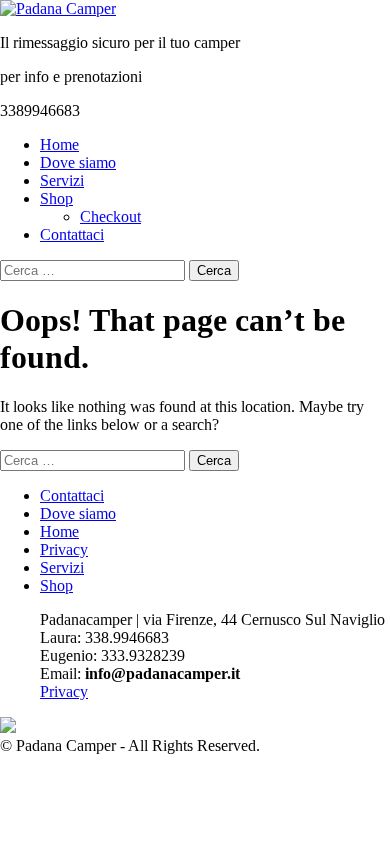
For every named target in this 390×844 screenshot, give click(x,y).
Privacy (64, 549)
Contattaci (72, 234)
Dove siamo (78, 162)
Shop (56, 198)
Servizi (62, 180)
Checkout (110, 216)
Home (59, 144)
